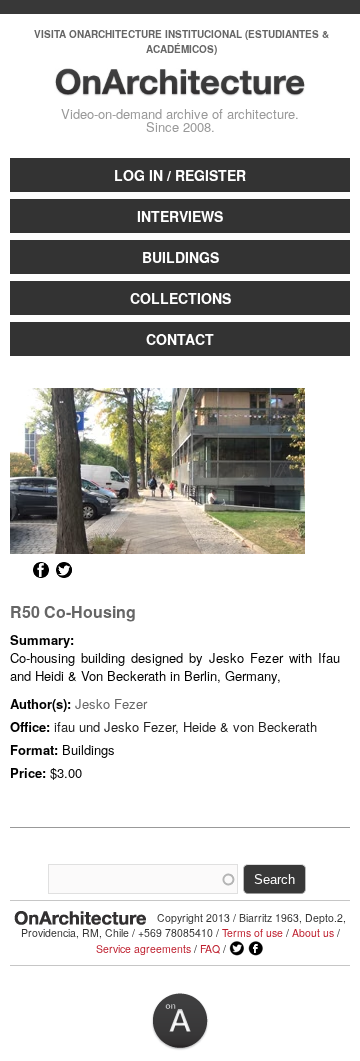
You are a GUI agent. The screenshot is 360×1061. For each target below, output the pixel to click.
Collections (180, 298)
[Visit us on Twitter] (237, 949)
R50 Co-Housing (73, 611)
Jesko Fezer (111, 703)
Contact (180, 339)
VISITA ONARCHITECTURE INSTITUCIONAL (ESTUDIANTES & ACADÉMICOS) (181, 41)
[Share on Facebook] (41, 570)
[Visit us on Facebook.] (256, 949)
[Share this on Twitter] (64, 570)
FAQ (210, 948)
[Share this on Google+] (18, 570)
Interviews (180, 216)
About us (313, 932)
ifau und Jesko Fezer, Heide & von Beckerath (185, 726)
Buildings (180, 257)
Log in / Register (180, 175)
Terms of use (252, 932)
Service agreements (143, 948)
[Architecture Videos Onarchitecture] (180, 86)
